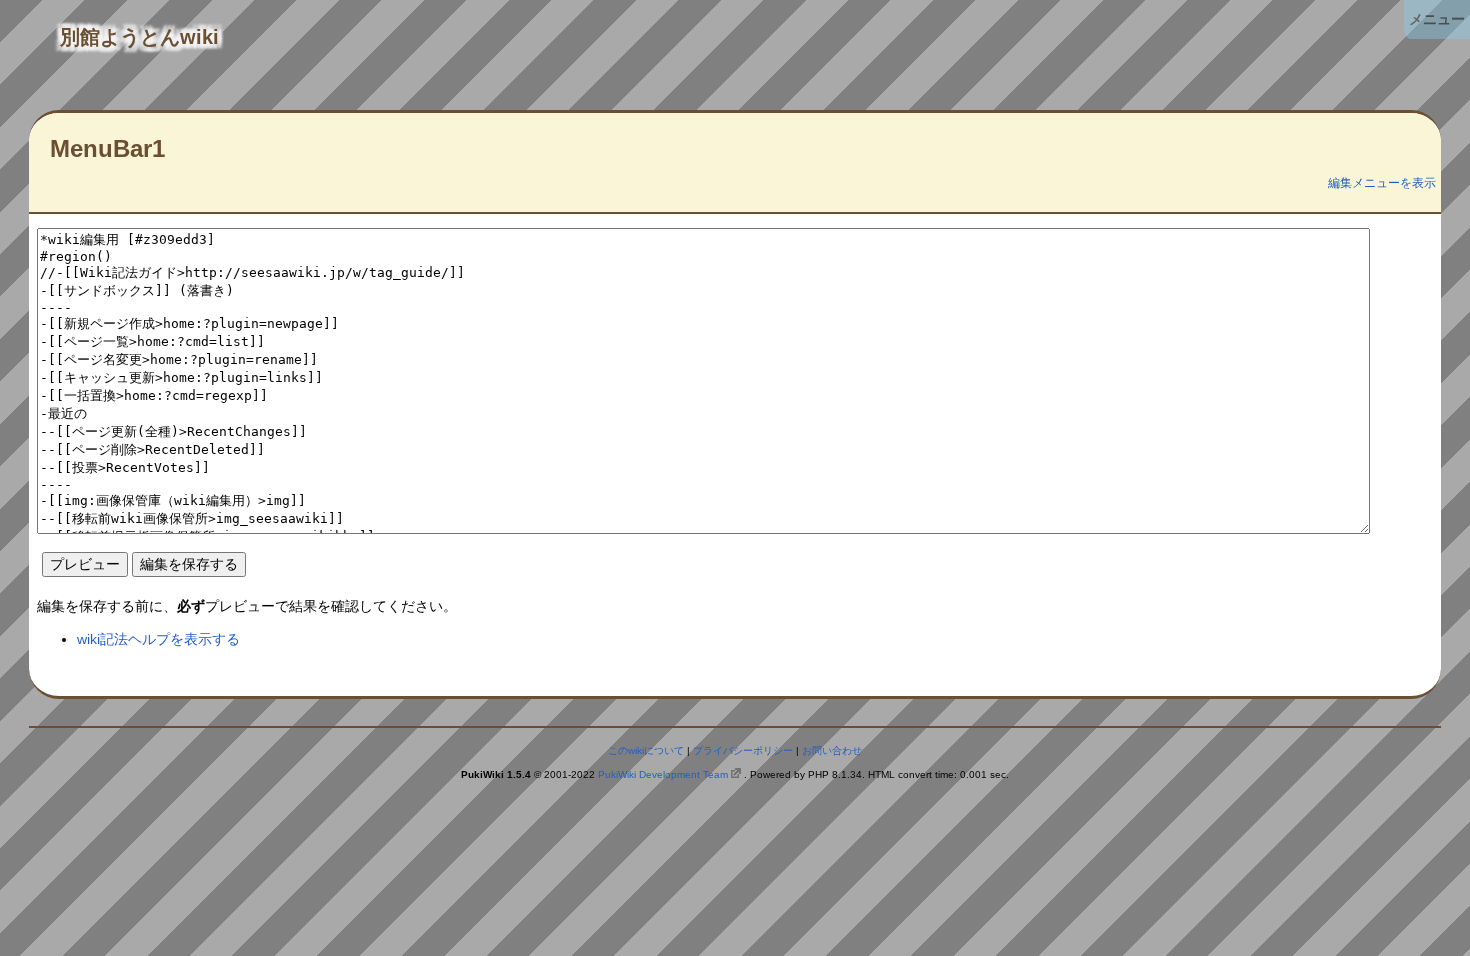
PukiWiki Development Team (663, 774)
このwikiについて (646, 750)
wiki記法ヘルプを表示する (158, 639)
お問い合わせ (832, 750)
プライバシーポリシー (743, 750)
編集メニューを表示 (1382, 183)
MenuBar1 (107, 148)
